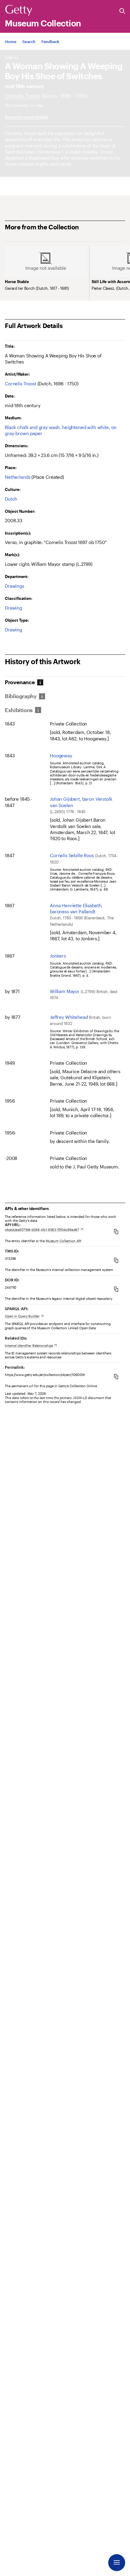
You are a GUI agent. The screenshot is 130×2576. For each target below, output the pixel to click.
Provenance (20, 682)
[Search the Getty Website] (122, 11)
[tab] (23, 682)
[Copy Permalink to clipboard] (116, 1376)
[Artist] (23, 96)
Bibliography (21, 696)
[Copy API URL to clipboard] (116, 1231)
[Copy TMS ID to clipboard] (116, 1260)
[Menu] (117, 2563)
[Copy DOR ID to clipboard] (116, 1289)
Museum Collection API (63, 1241)
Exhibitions (19, 710)
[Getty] (19, 11)
